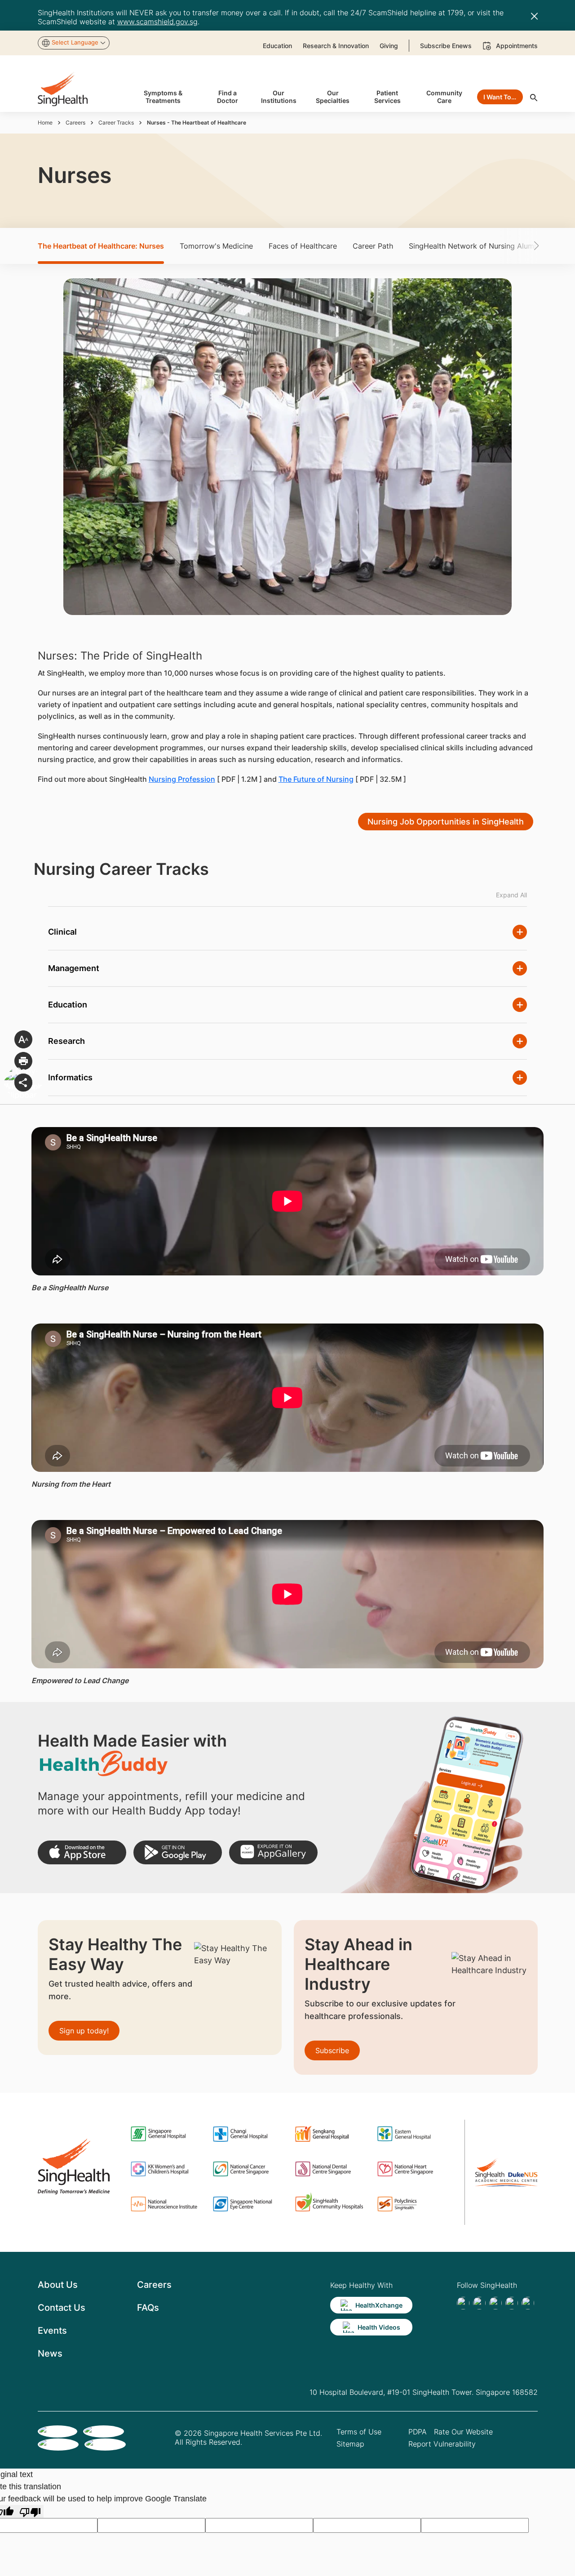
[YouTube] (528, 2303)
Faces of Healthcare (303, 246)
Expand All (511, 895)
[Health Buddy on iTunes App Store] (82, 1852)
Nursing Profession (182, 779)
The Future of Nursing (316, 779)
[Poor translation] (30, 2511)
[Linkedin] (495, 2303)
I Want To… (500, 97)
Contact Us (62, 2308)
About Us (58, 2285)
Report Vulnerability (442, 2444)
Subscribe (332, 2050)
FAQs (148, 2308)
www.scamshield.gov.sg (157, 22)
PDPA (418, 2432)
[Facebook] (463, 2303)
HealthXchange (379, 2305)
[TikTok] (479, 2303)
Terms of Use (359, 2432)
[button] (523, 246)
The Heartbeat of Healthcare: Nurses (101, 246)
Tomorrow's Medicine (216, 246)
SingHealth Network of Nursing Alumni (474, 246)
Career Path (373, 246)
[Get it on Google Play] (178, 1852)
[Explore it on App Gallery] (273, 1852)
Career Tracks (116, 123)
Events (52, 2331)
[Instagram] (512, 2303)
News (50, 2353)
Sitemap (350, 2444)
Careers (75, 123)
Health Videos (379, 2327)
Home (45, 123)
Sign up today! (84, 2031)
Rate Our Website (463, 2432)
